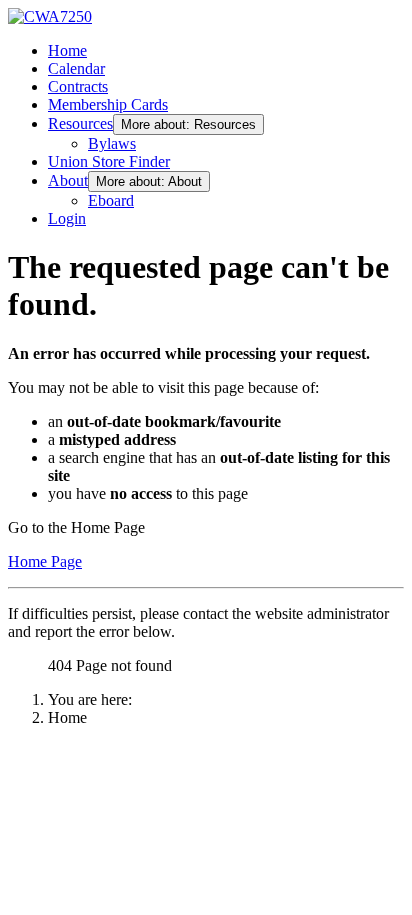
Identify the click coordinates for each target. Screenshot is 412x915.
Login (67, 218)
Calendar (76, 68)
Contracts (78, 86)
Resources (80, 123)
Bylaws (112, 143)
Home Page (45, 561)
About (68, 180)
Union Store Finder (109, 161)
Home (67, 50)
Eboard (111, 200)
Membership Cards (108, 104)
